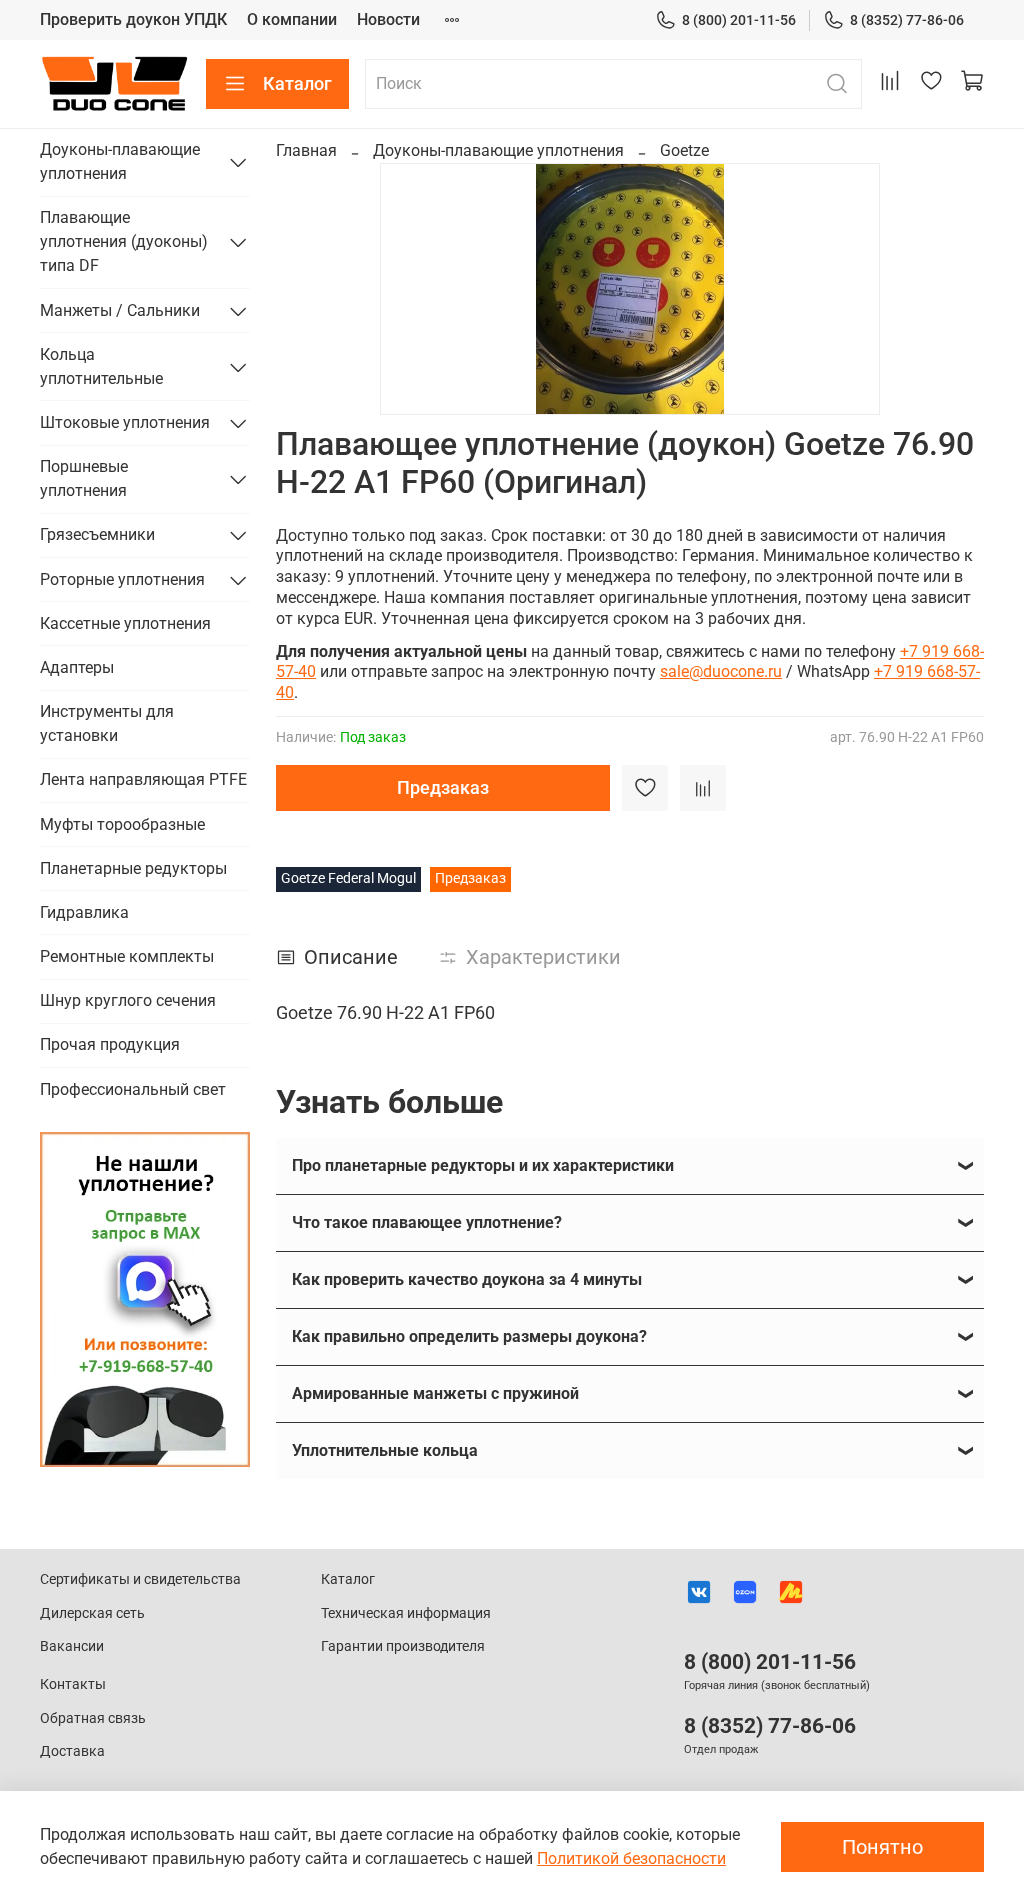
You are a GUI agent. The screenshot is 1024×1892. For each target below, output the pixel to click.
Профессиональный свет (133, 1089)
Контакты (73, 1684)
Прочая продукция (110, 1044)
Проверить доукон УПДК (133, 19)
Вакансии (72, 1646)
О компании (292, 19)
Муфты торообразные (122, 824)
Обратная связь (93, 1718)
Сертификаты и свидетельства (140, 1579)
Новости (388, 19)
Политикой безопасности (631, 1858)
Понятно (882, 1847)
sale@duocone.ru (721, 671)
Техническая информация (406, 1613)
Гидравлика (84, 912)
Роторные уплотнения (122, 579)
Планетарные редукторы (133, 868)
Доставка (72, 1751)
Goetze (684, 150)
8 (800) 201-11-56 (739, 20)
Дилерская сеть (92, 1613)
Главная (306, 150)
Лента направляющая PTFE (143, 779)
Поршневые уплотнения (84, 478)
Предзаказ (443, 787)
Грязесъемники (97, 534)
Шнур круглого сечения (128, 1000)
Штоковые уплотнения (125, 422)
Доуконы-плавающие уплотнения (498, 150)
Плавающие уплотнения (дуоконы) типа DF (124, 241)
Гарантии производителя (403, 1646)
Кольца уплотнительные (101, 366)
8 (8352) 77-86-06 (907, 20)
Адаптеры (77, 667)
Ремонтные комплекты (127, 956)
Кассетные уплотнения (125, 623)
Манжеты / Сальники (120, 310)
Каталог (297, 83)
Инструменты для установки (107, 723)
